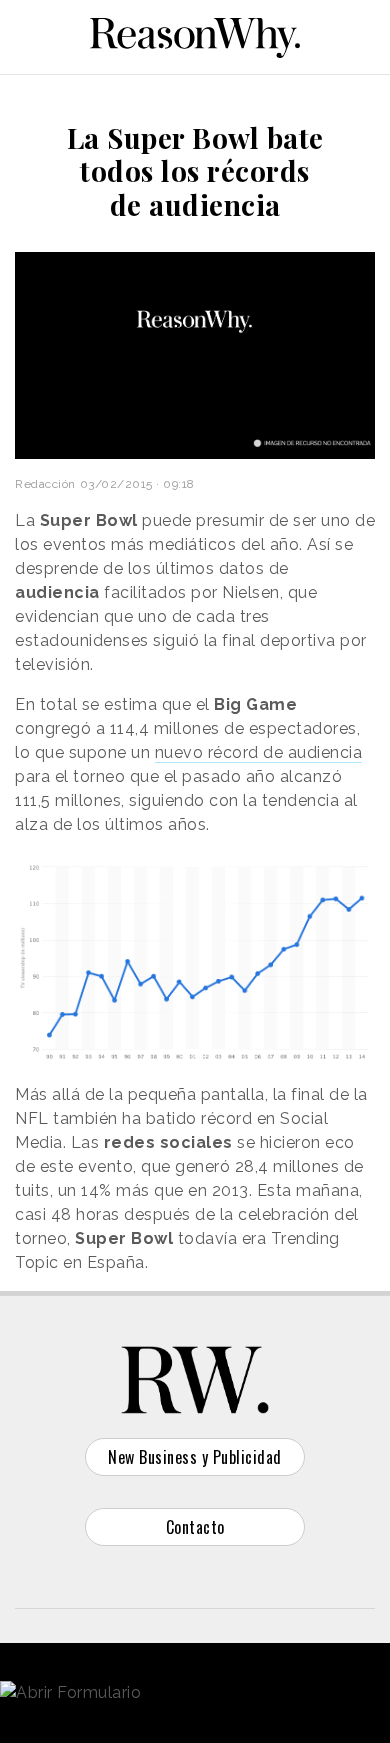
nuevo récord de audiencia (259, 752)
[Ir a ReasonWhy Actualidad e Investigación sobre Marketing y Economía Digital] (195, 34)
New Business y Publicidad (195, 1457)
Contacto (195, 1527)
